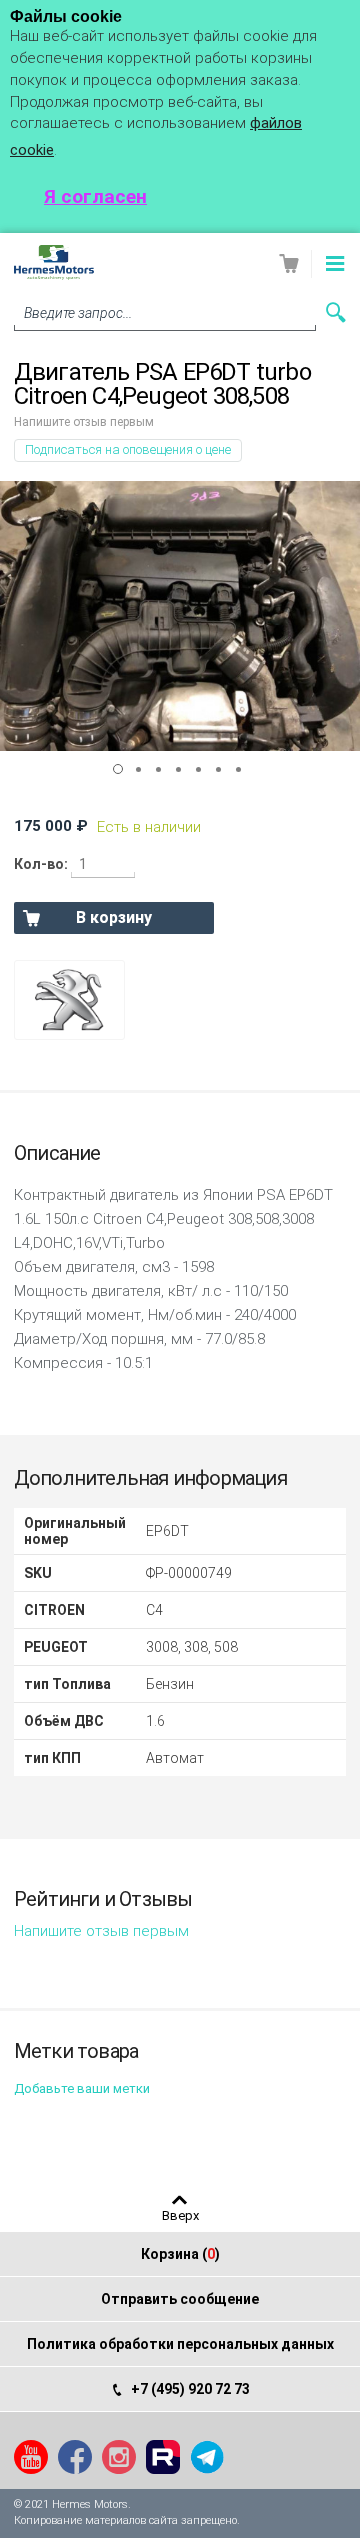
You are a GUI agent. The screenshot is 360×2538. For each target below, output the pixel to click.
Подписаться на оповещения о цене (128, 449)
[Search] (336, 312)
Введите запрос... (78, 313)
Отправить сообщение (180, 2299)
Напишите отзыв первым (84, 422)
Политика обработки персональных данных (180, 2344)
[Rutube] (163, 2457)
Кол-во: (41, 864)
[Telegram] (207, 2457)
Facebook (75, 2457)
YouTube (31, 2457)
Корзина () (180, 2254)
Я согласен (95, 196)
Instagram (119, 2457)
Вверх (180, 2215)
